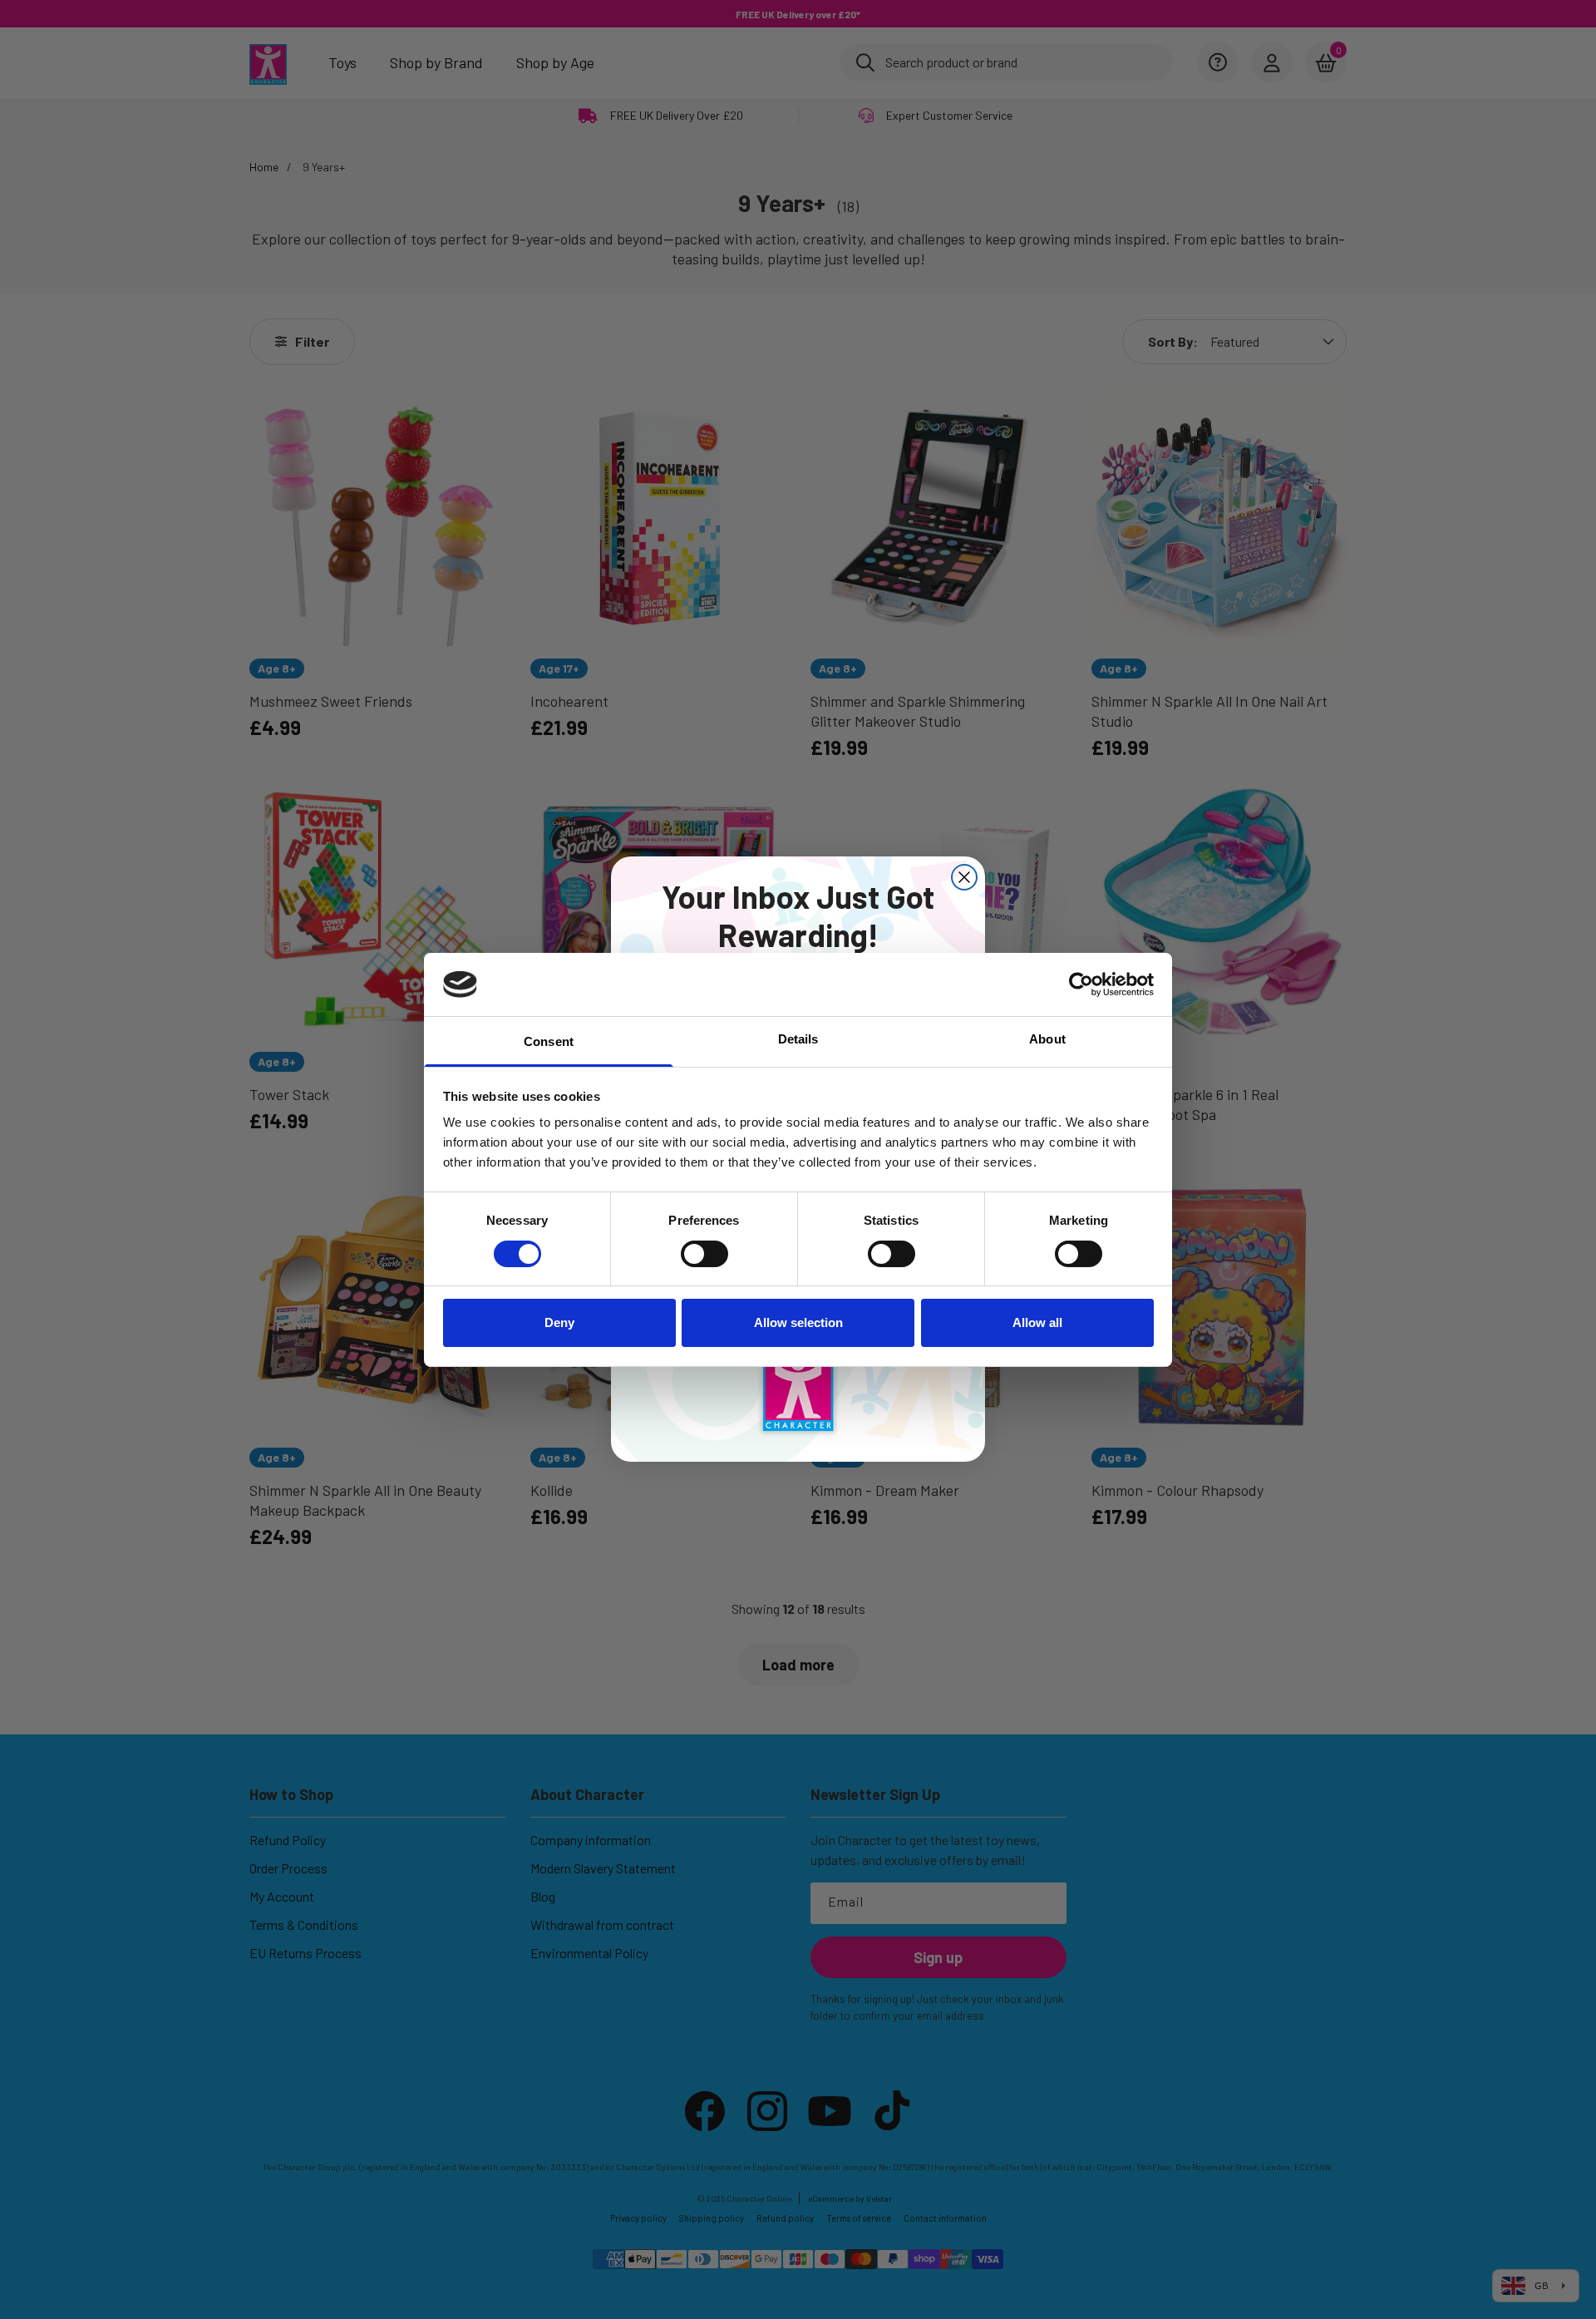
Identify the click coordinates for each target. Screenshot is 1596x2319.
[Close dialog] (964, 877)
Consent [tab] (549, 1041)
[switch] (704, 1254)
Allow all (1037, 1322)
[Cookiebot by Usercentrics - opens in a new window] (1081, 984)
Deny (559, 1322)
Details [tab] (798, 1039)
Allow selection (798, 1322)
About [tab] (1047, 1039)
